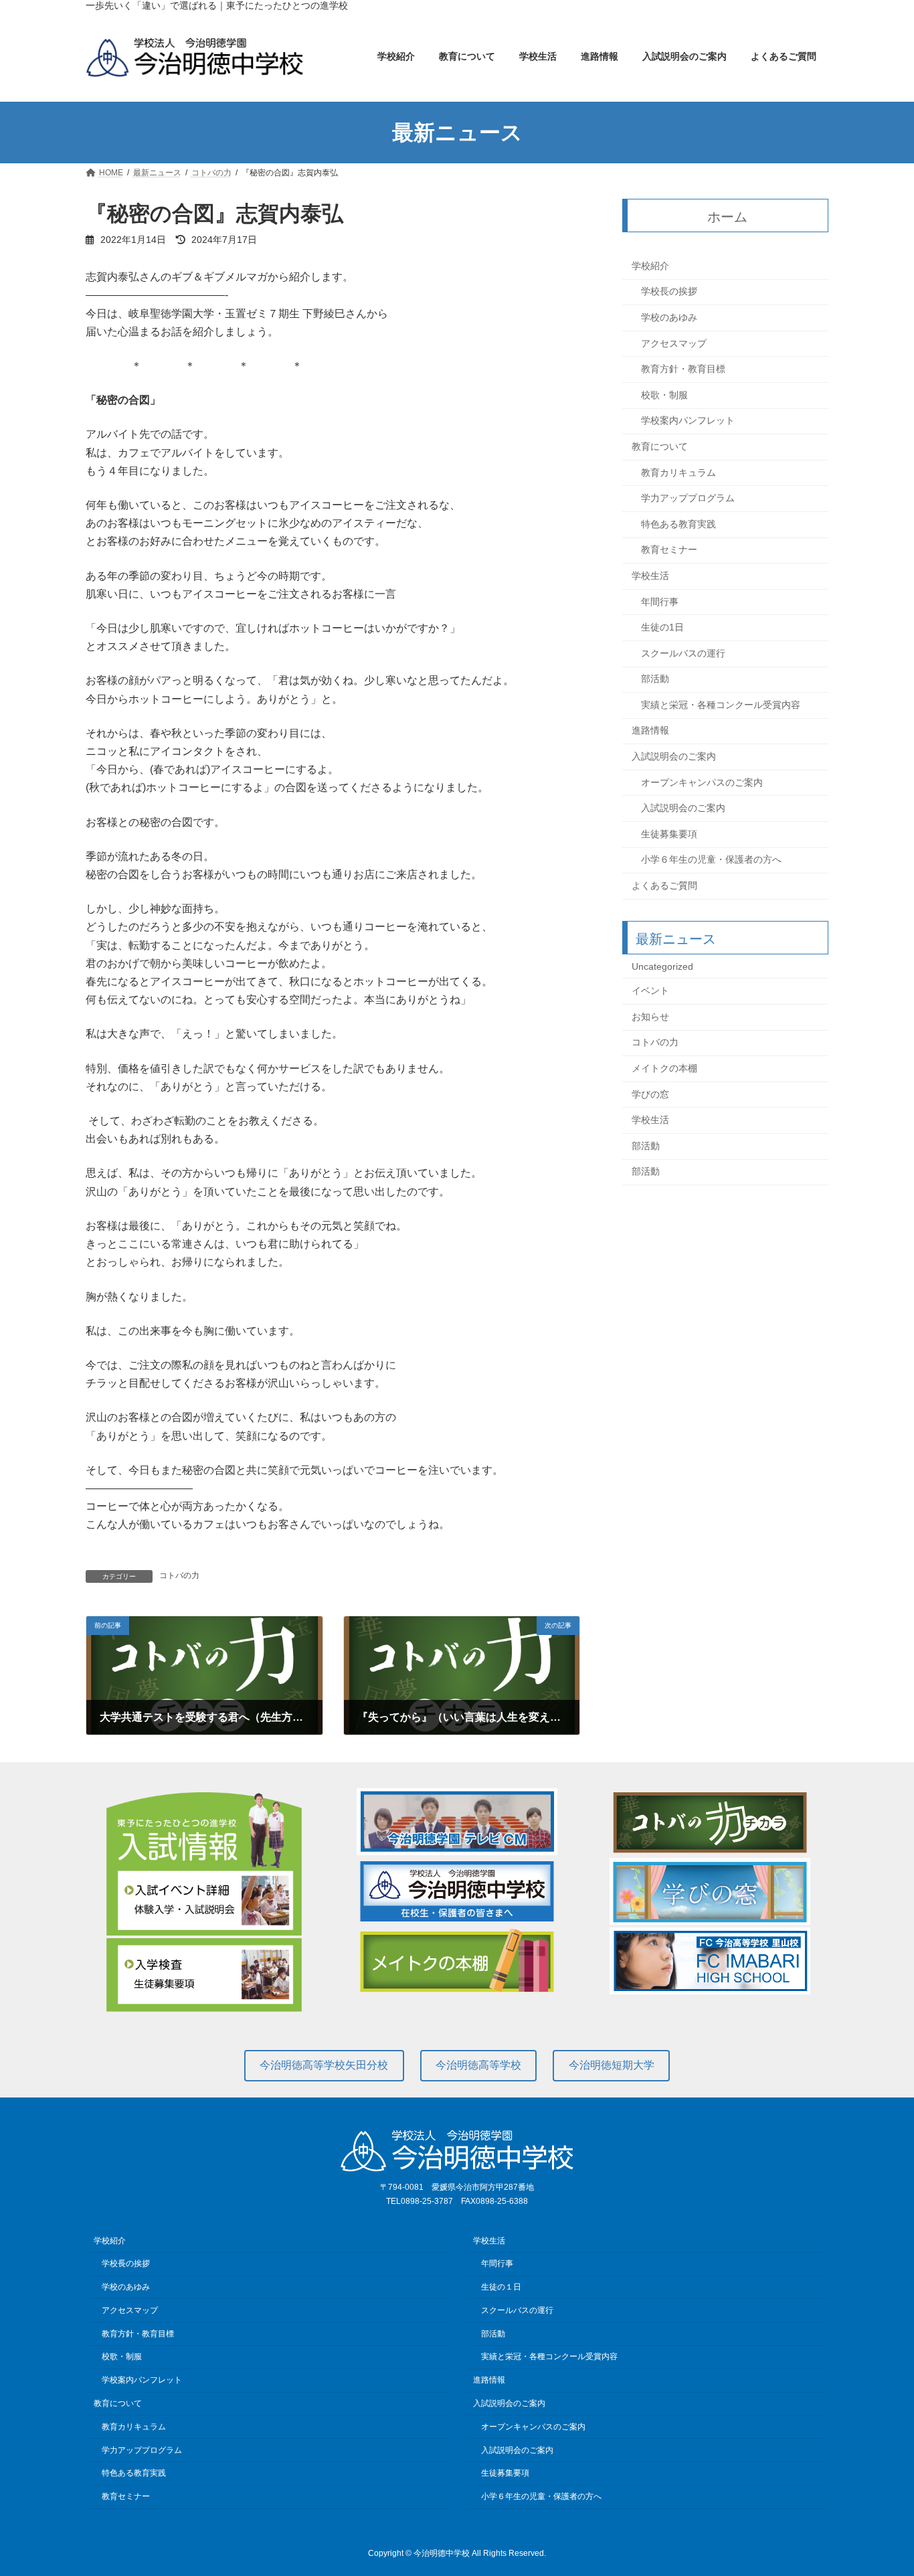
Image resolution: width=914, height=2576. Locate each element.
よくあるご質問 (664, 885)
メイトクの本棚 (664, 1068)
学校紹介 (650, 266)
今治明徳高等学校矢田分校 (324, 2065)
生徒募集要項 (669, 834)
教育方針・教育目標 (683, 369)
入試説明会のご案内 (674, 756)
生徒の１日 (501, 2287)
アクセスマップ (674, 343)
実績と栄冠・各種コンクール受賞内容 (721, 705)
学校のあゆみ (669, 317)
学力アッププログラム (688, 499)
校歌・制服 (664, 395)
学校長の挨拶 (669, 292)
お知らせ (650, 1017)
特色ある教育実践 (678, 524)
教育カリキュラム (678, 473)
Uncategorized (662, 966)
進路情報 (650, 731)
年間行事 (660, 602)
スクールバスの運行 (683, 653)
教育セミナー (669, 550)
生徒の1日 (662, 627)
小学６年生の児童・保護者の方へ (711, 860)
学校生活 (650, 576)
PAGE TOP (880, 2486)
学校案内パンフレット (688, 421)
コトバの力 (179, 1575)
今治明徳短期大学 (612, 2065)
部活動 (655, 679)
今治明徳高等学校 (478, 2065)
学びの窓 (650, 1094)
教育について (660, 446)
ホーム (728, 217)
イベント (650, 991)
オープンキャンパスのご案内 (702, 782)
